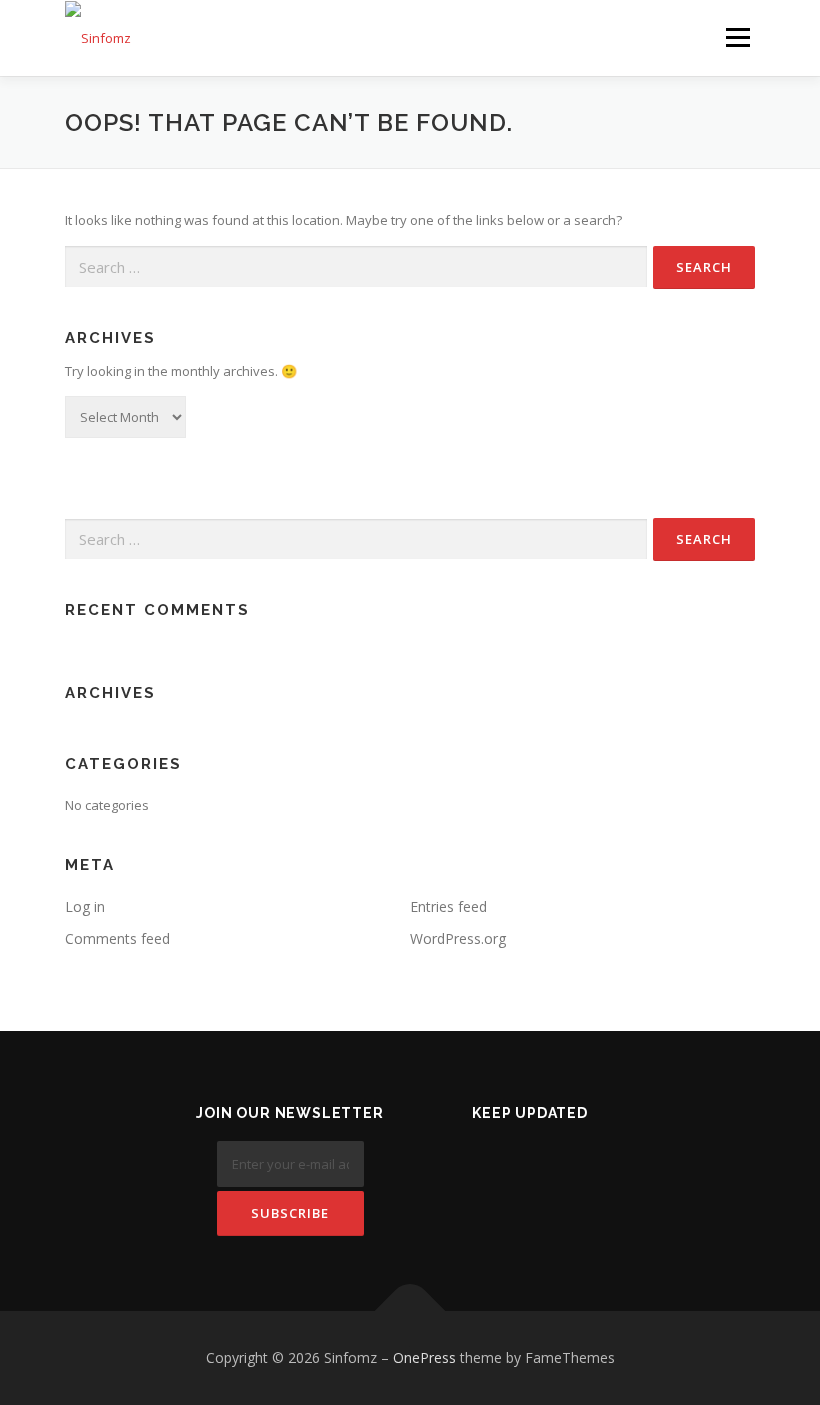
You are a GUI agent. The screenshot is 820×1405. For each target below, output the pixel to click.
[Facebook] (481, 1166)
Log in (85, 906)
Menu (737, 37)
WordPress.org (458, 938)
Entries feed (448, 906)
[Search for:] (356, 267)
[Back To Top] (410, 1311)
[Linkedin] (530, 1166)
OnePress (424, 1357)
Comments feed (117, 938)
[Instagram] (579, 1166)
